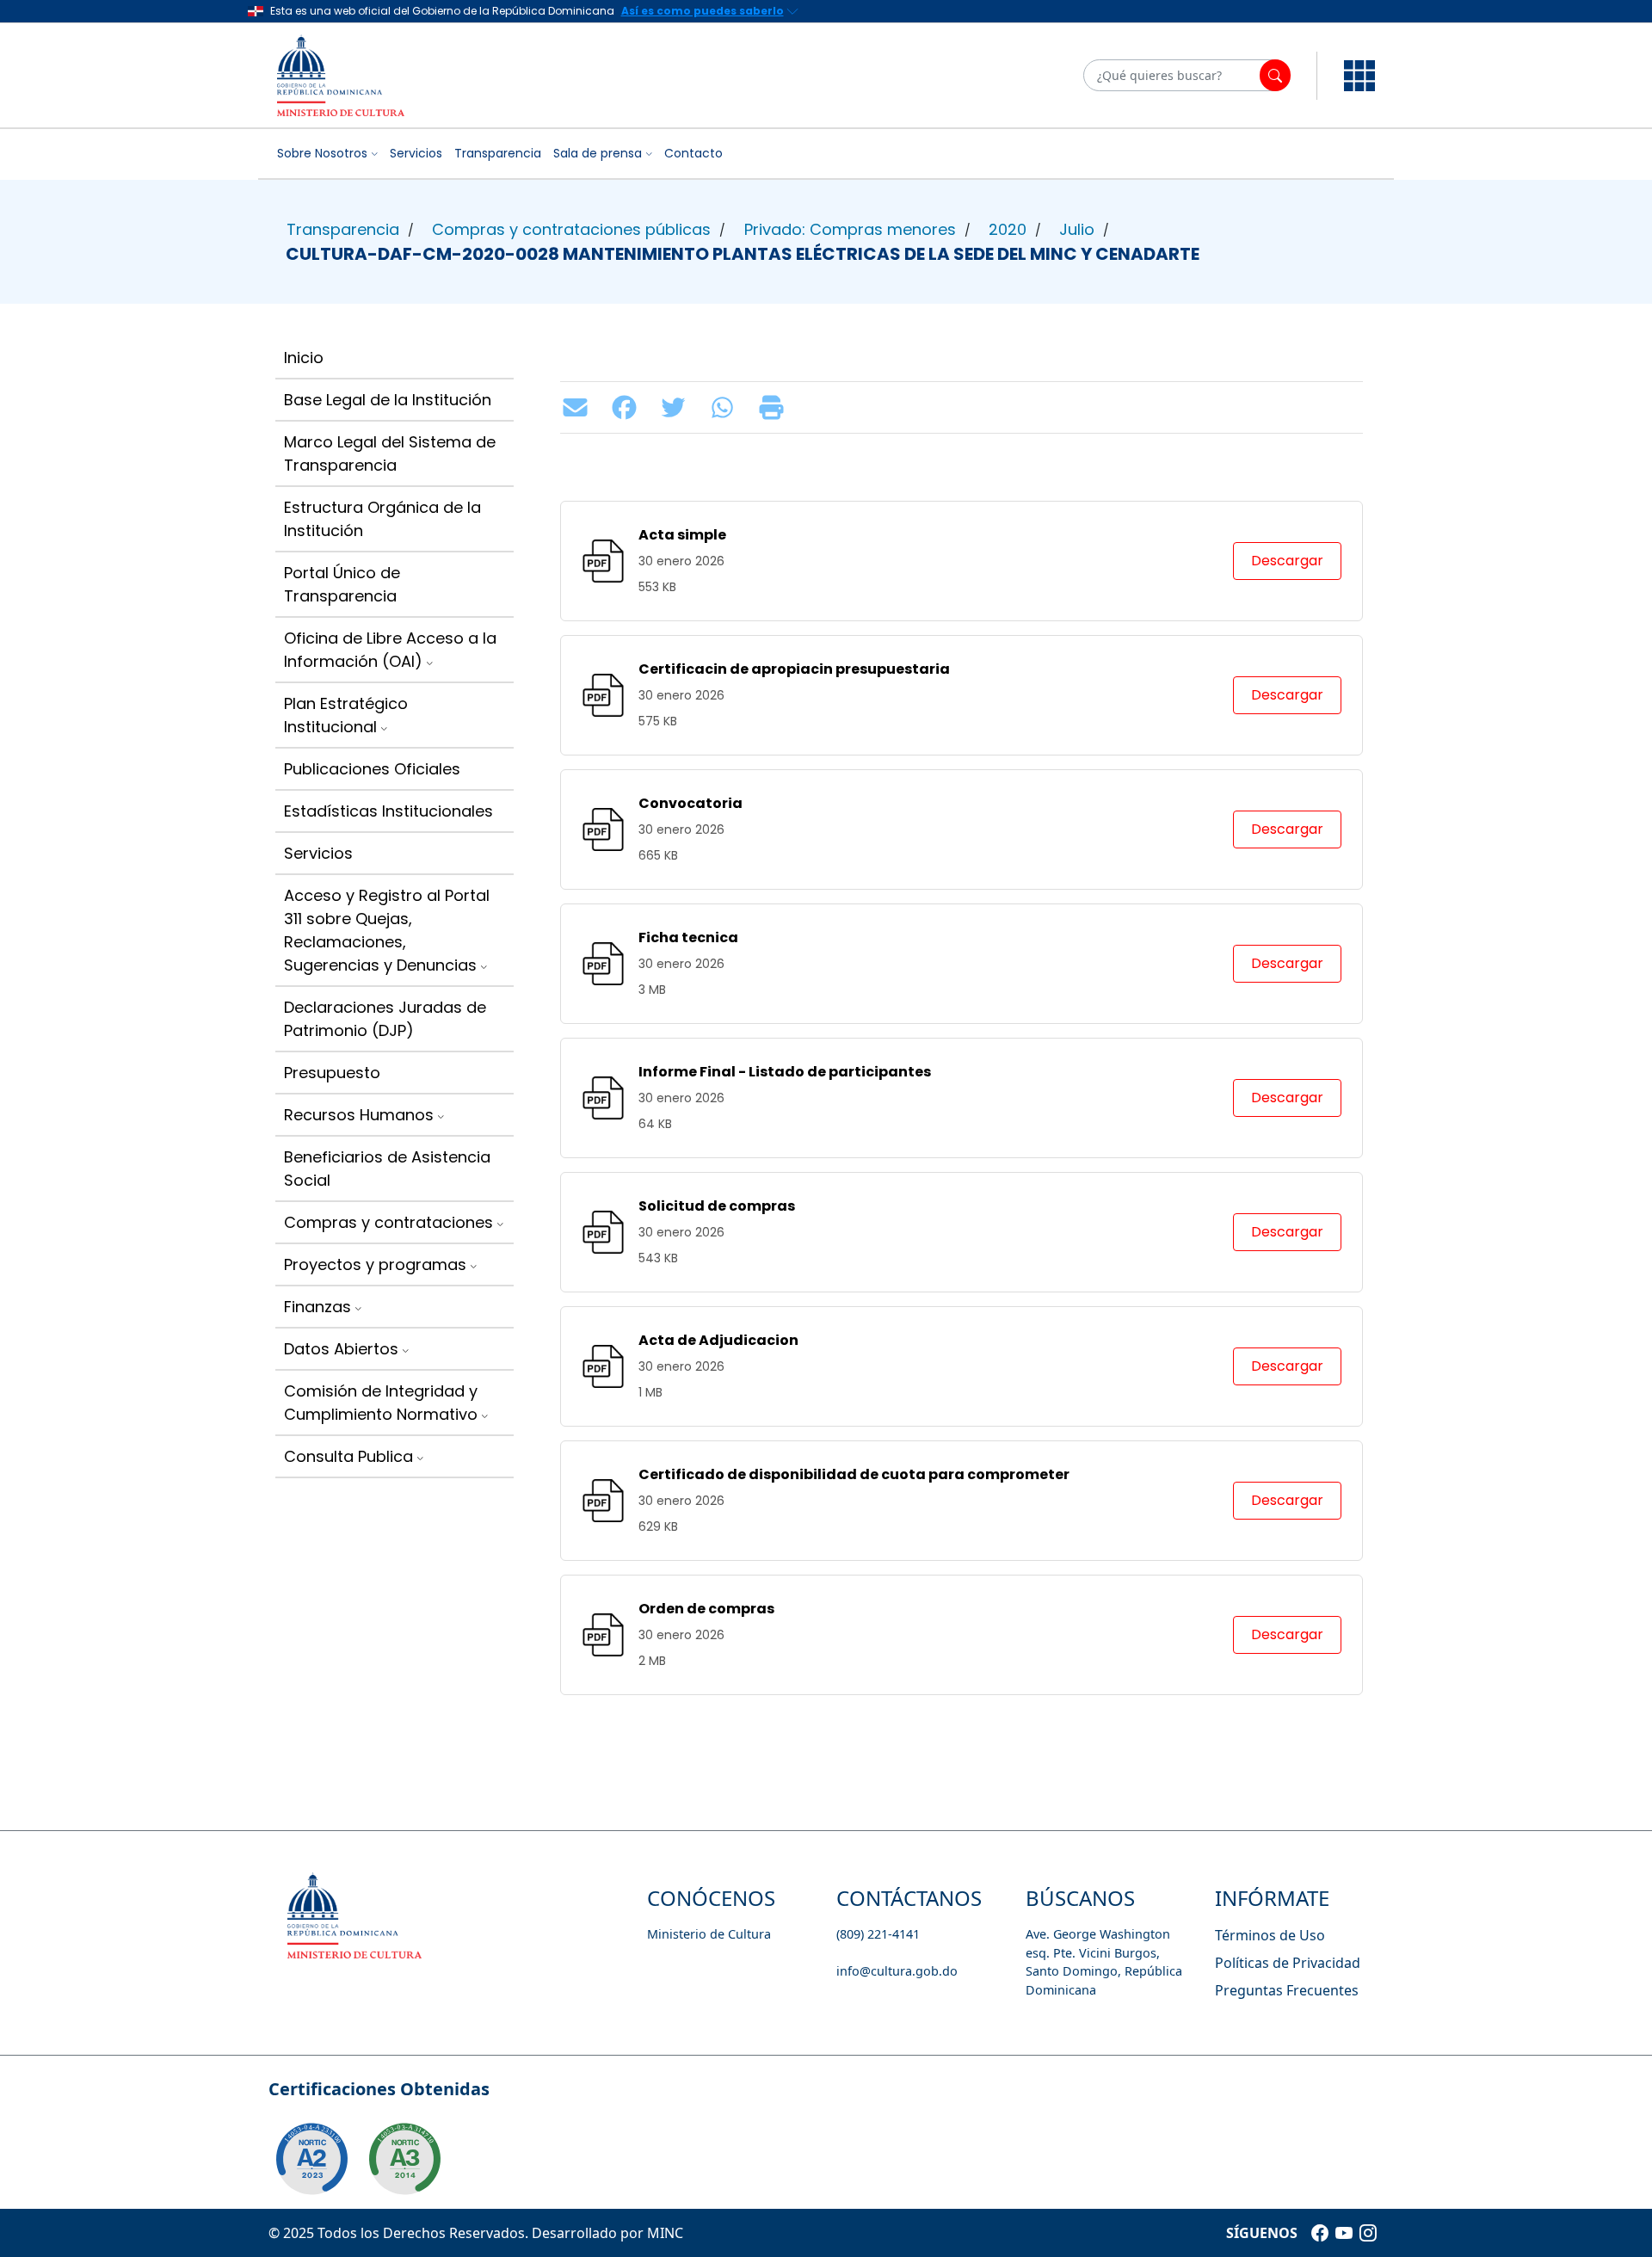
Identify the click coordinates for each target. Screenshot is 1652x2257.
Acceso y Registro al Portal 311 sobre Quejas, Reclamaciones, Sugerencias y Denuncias (387, 930)
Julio (1077, 229)
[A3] (404, 2159)
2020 (1008, 229)
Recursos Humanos (359, 1115)
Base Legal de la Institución (388, 400)
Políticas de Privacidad (1288, 1963)
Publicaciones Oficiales (372, 769)
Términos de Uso (1270, 1935)
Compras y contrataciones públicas (571, 229)
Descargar (1287, 561)
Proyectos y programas (375, 1264)
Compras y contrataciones (388, 1222)
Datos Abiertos (341, 1349)
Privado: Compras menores (850, 229)
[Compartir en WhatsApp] (727, 407)
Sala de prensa (598, 153)
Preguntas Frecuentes (1287, 1990)
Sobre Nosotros (322, 153)
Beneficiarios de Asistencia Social (387, 1169)
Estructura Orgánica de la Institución (382, 519)
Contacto (693, 153)
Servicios (416, 153)
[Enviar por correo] (579, 407)
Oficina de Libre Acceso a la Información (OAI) (390, 650)
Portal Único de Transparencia (342, 584)
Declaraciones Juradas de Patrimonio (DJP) (385, 1019)
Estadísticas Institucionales (388, 811)
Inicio (304, 358)
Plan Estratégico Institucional (346, 715)
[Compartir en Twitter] (678, 407)
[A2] (311, 2159)
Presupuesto (332, 1073)
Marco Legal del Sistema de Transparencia (390, 453)
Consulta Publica (348, 1456)
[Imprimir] (776, 407)
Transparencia (498, 153)
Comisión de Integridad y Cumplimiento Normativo (381, 1403)
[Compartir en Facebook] (629, 407)
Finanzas (317, 1307)
